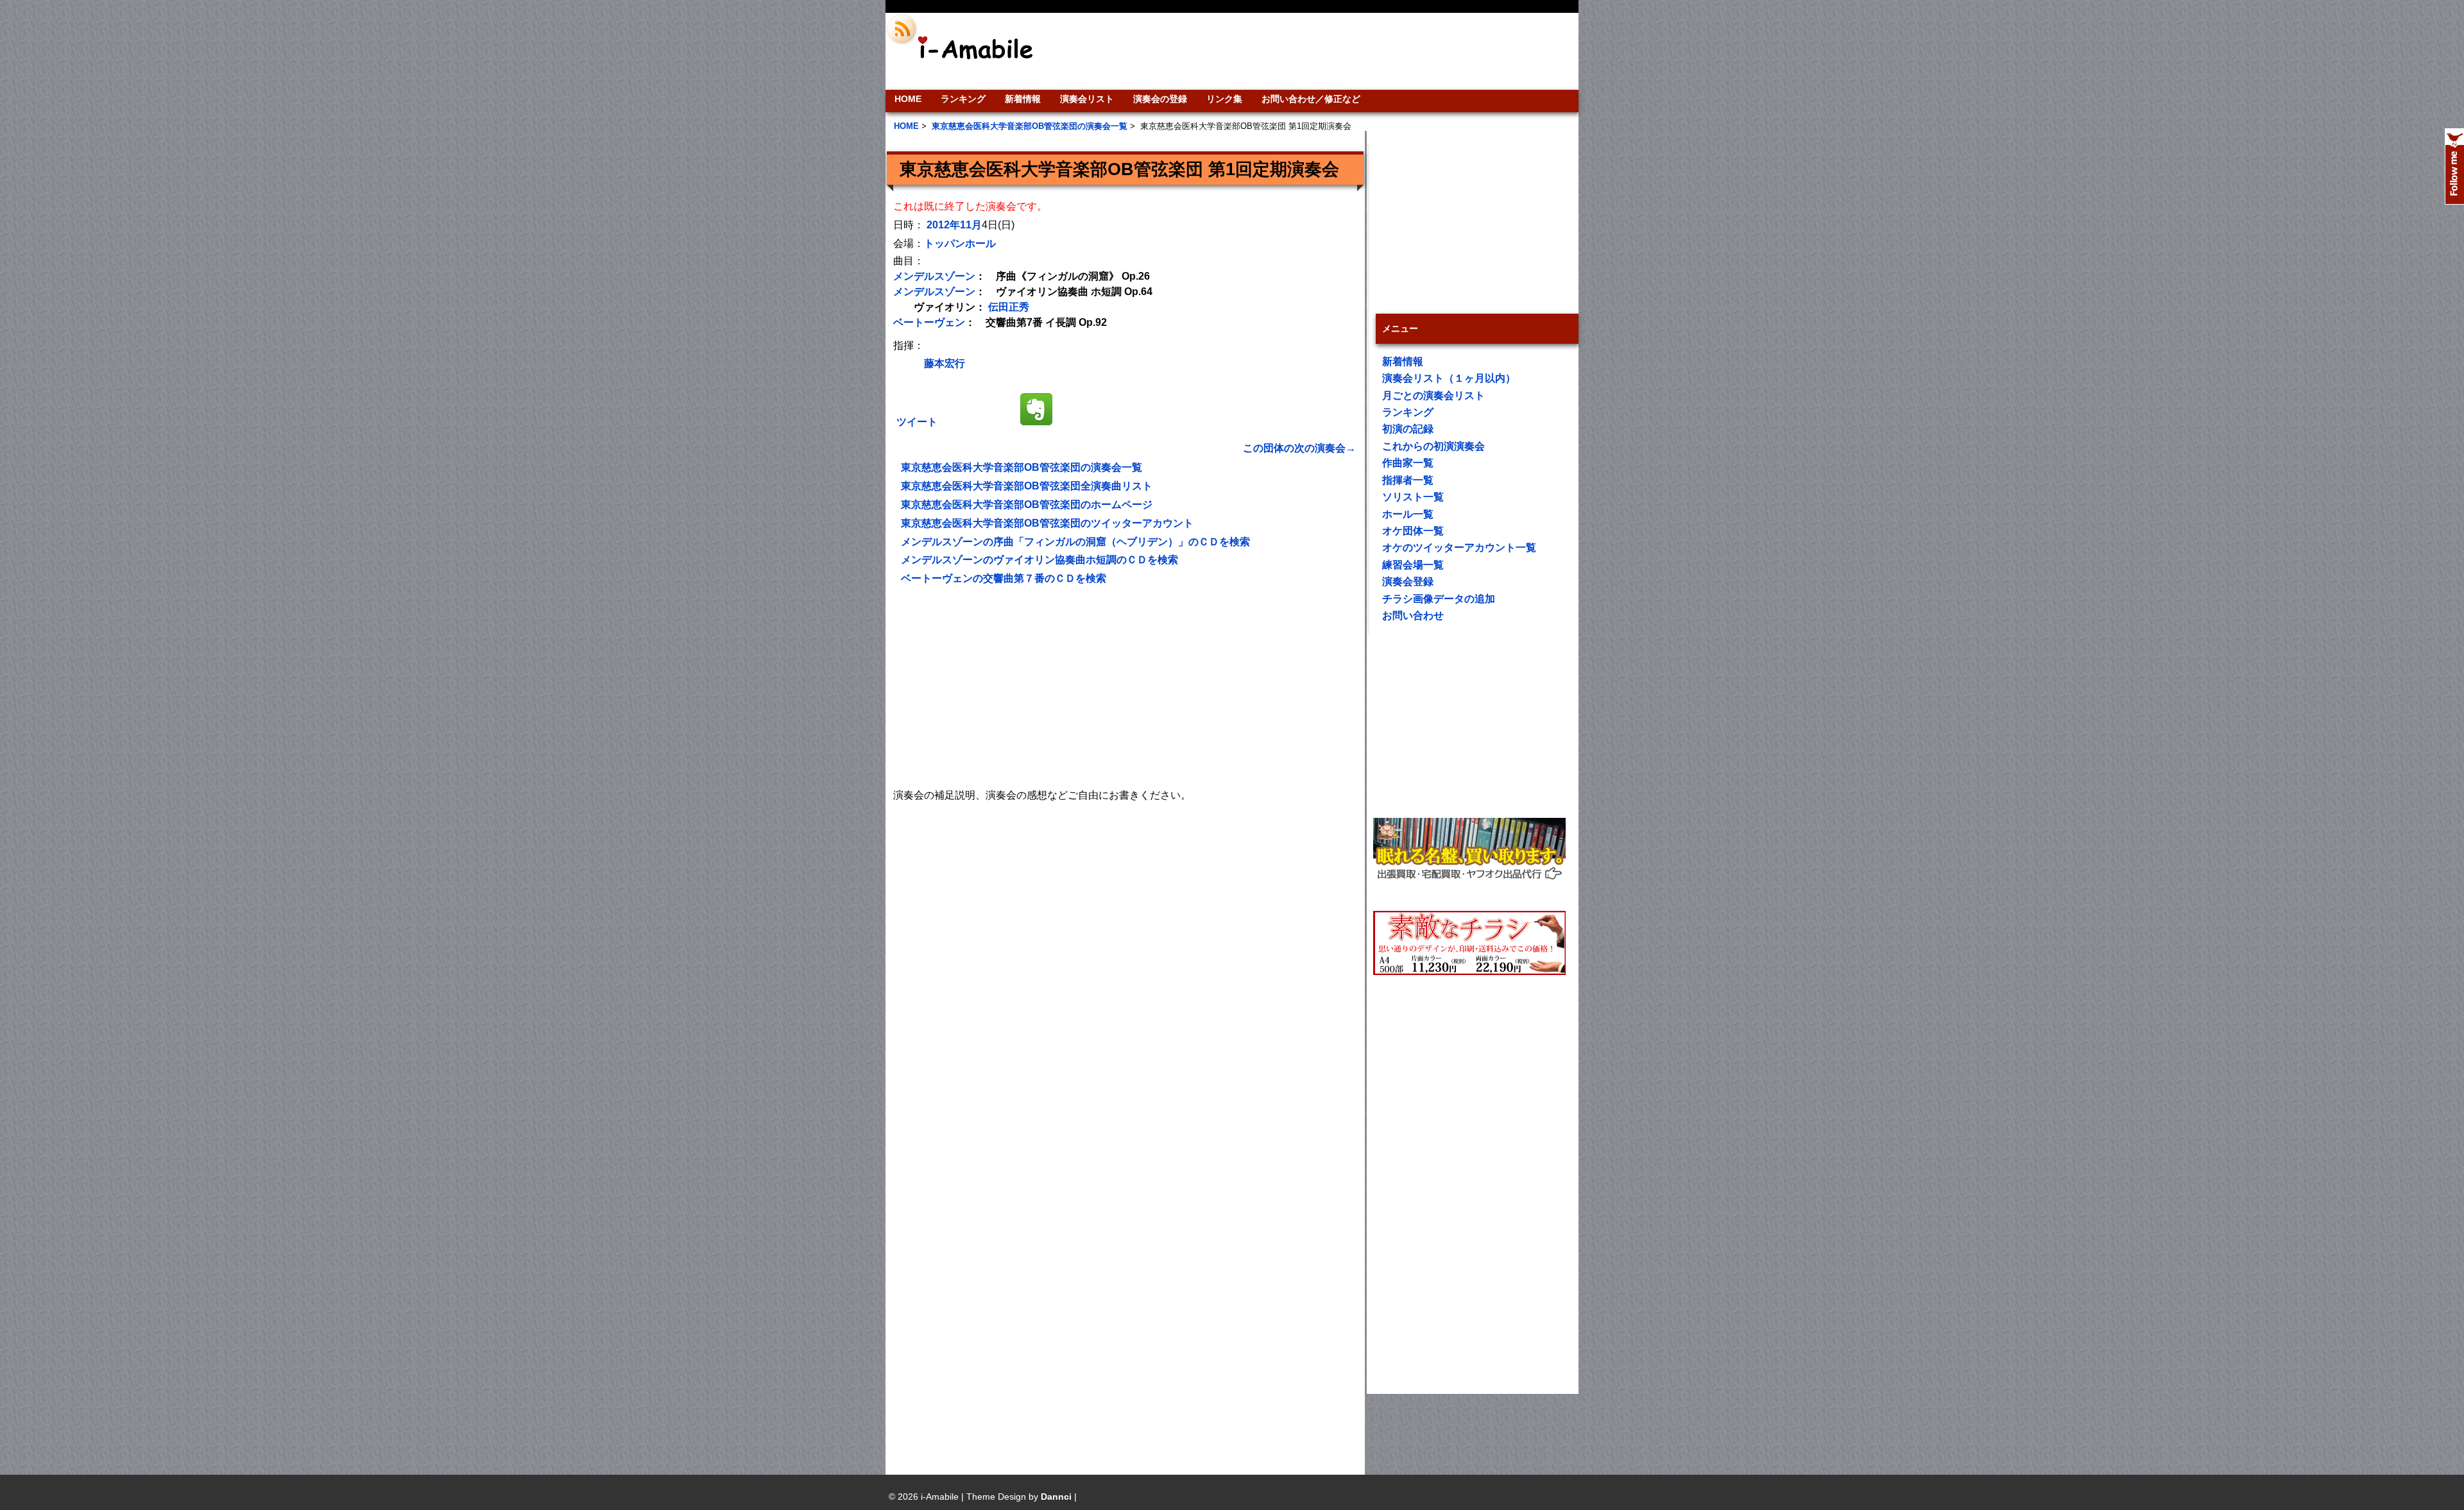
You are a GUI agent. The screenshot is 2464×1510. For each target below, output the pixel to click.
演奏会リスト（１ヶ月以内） (1449, 378)
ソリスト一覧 (1413, 497)
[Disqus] (1125, 965)
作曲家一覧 (1408, 463)
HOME (908, 99)
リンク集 (1224, 99)
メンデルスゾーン (934, 276)
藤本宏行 (945, 363)
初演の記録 (1408, 429)
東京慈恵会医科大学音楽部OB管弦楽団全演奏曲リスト (1027, 486)
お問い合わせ (1413, 615)
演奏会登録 (1408, 581)
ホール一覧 (1408, 514)
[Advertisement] (1319, 51)
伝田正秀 (1009, 307)
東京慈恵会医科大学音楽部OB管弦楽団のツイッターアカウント (1047, 523)
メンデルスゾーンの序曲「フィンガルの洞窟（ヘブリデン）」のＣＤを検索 (1075, 542)
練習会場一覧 (1413, 565)
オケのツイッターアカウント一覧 (1459, 547)
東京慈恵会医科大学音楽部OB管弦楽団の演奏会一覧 (1022, 467)
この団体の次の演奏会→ (1299, 448)
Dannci (1056, 1497)
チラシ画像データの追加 (1439, 599)
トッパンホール (960, 243)
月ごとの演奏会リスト (1433, 395)
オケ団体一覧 (1413, 531)
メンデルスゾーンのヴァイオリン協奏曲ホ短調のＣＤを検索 (1039, 560)
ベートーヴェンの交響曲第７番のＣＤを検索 (1004, 578)
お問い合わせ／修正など (1311, 99)
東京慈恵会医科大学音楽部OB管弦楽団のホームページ (1027, 505)
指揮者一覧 (1408, 480)
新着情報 (1023, 99)
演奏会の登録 (1160, 99)
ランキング (963, 99)
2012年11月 (954, 225)
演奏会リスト (1087, 99)
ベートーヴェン (929, 322)
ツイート (917, 422)
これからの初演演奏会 (1433, 446)
